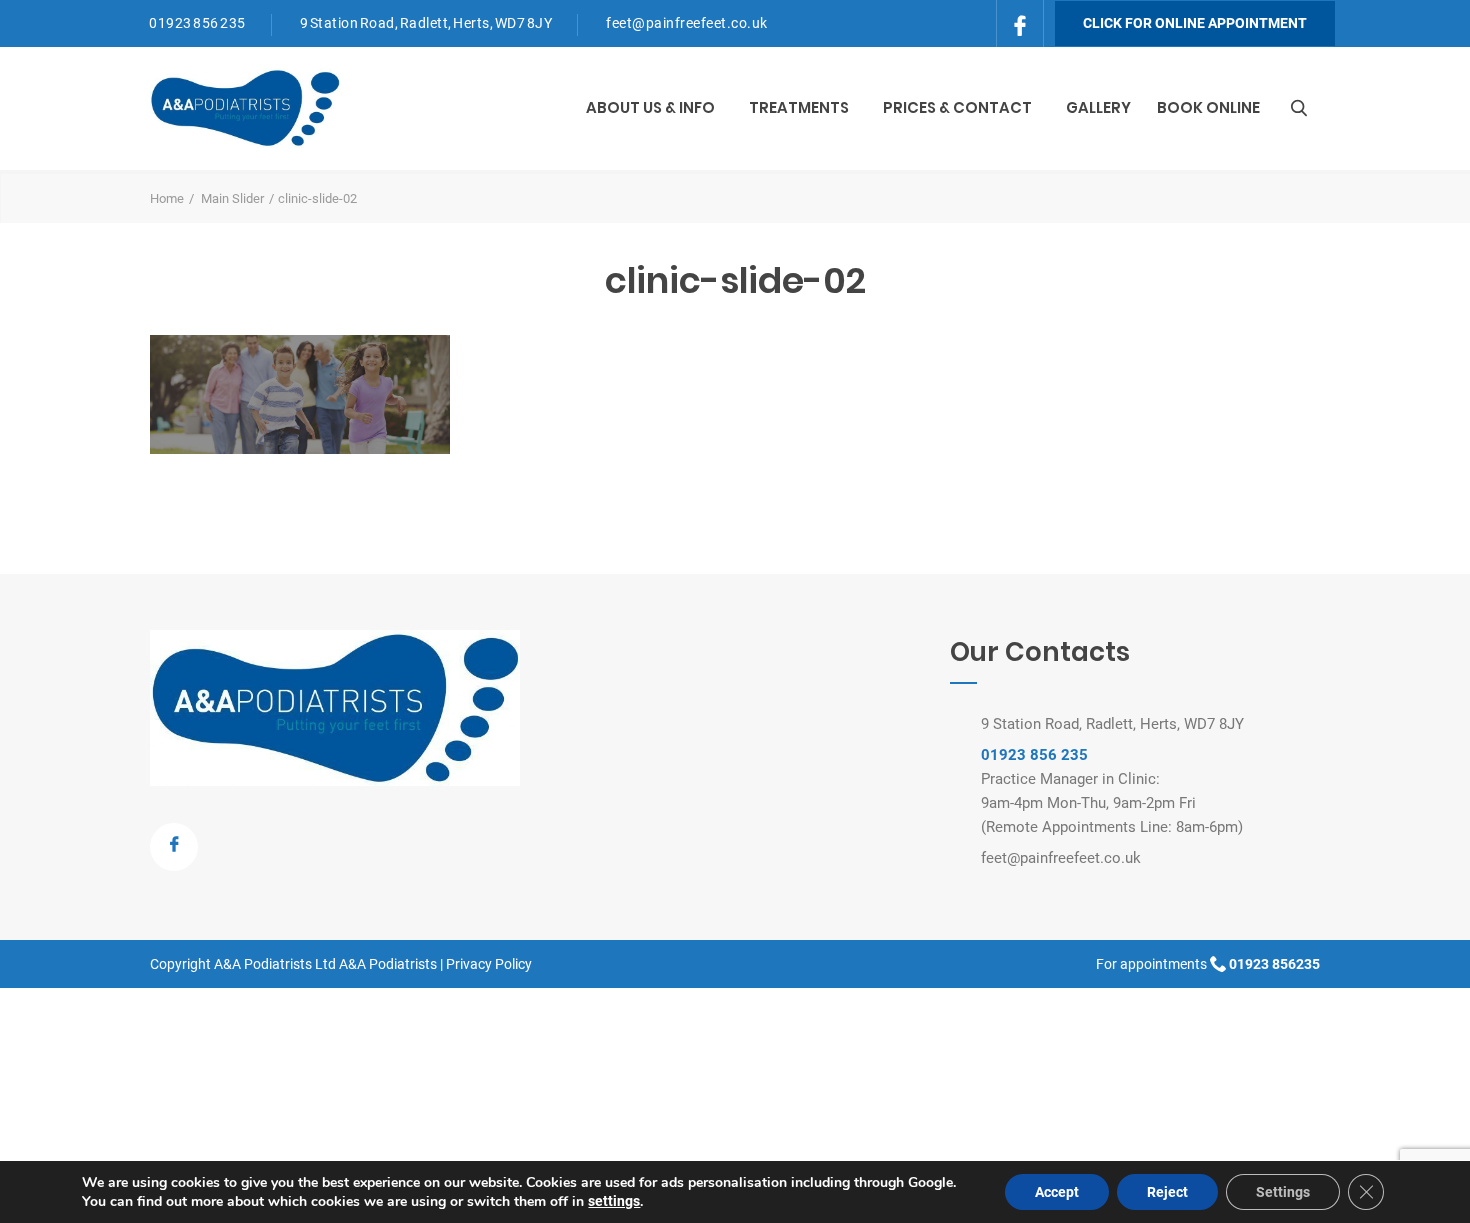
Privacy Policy (489, 964)
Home (167, 198)
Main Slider (232, 198)
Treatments (799, 107)
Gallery (1098, 107)
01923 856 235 (197, 23)
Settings (1283, 1192)
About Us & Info (650, 107)
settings (614, 1201)
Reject (1167, 1192)
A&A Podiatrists (388, 964)
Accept (1057, 1192)
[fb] (1020, 21)
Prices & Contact (957, 107)
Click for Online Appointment (1195, 23)
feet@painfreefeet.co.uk (687, 23)
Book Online (1208, 107)
